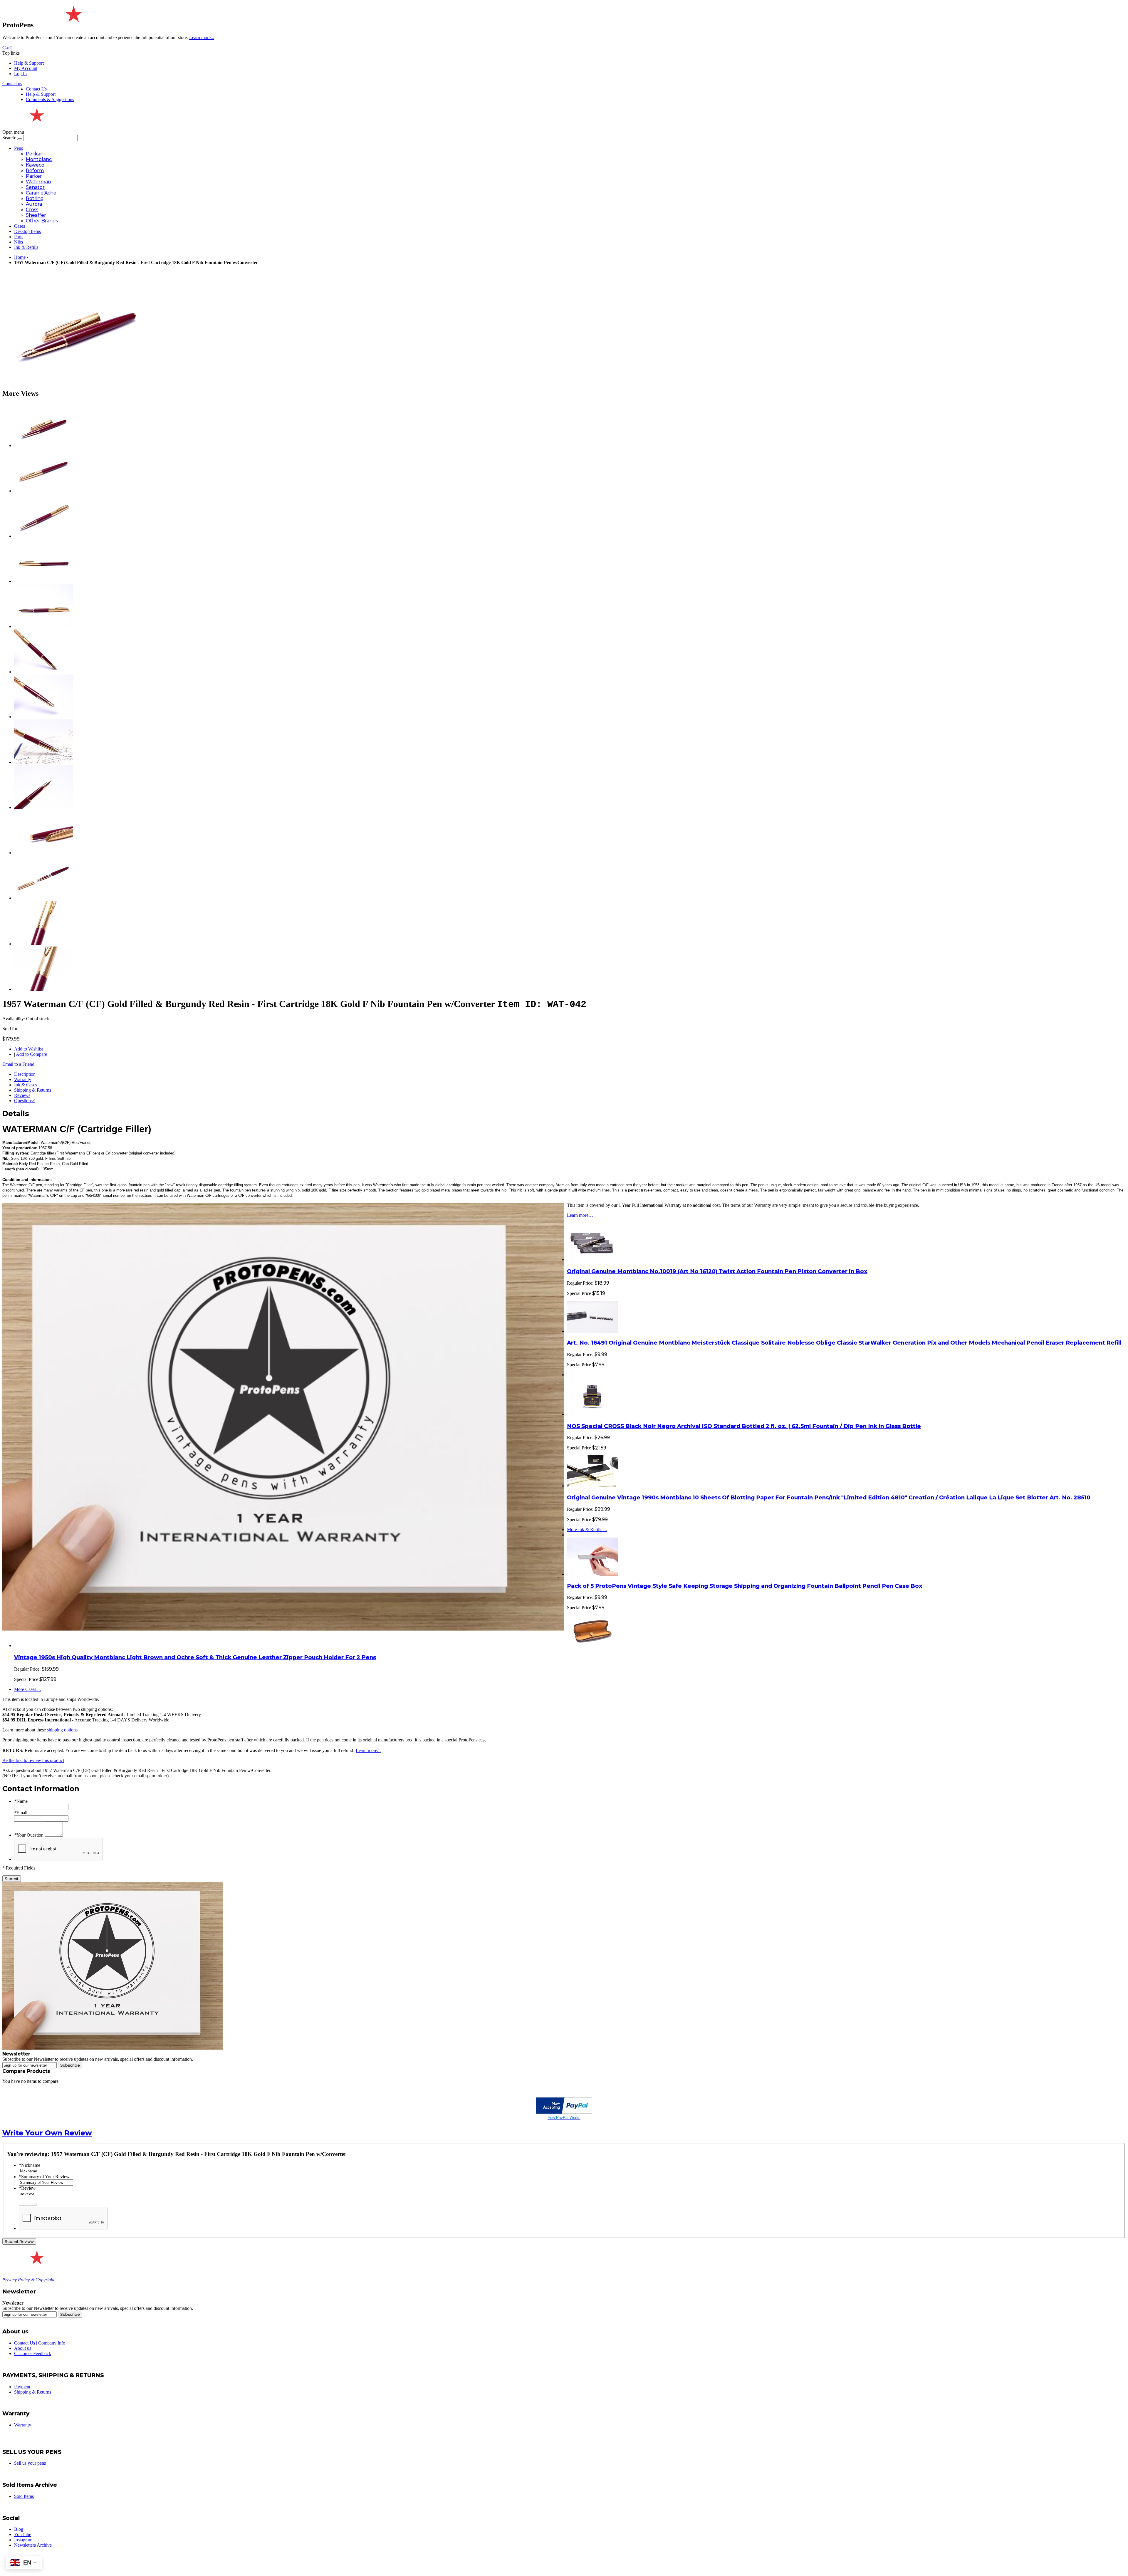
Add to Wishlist (28, 1049)
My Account (26, 68)
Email (21, 1813)
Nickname (30, 2165)
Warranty (23, 1079)
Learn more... (368, 1750)
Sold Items (24, 2496)
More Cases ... (27, 1689)
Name (21, 1801)
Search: (9, 138)
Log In (20, 74)
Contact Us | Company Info (40, 2343)
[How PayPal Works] (564, 2112)
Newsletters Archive (33, 2545)
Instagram (23, 2540)
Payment (22, 2387)
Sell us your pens (30, 2463)
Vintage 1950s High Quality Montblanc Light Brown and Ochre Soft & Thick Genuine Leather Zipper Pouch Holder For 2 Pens (195, 1657)
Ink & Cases (26, 1085)
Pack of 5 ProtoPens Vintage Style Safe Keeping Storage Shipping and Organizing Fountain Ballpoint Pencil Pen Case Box (745, 1586)
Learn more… (580, 1215)
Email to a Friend (18, 1064)
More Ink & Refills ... (587, 1529)
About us (23, 2348)
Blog (19, 2529)
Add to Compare (31, 1054)
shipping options (62, 1730)
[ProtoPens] (73, 25)
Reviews (22, 1095)
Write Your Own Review (47, 2133)
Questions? (24, 1101)
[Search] (20, 139)
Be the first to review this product (33, 1760)
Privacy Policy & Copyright (28, 2280)
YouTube (23, 2534)
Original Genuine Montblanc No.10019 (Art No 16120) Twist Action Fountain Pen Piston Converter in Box (717, 1271)
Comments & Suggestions (50, 99)
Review (27, 2188)
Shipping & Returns (33, 1090)
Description (25, 1074)
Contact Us (36, 89)
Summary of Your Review (44, 2177)
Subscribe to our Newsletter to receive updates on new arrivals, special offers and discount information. (98, 2059)
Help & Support (29, 63)
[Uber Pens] (36, 2262)
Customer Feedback (33, 2353)
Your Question (29, 1835)
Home (20, 257)
